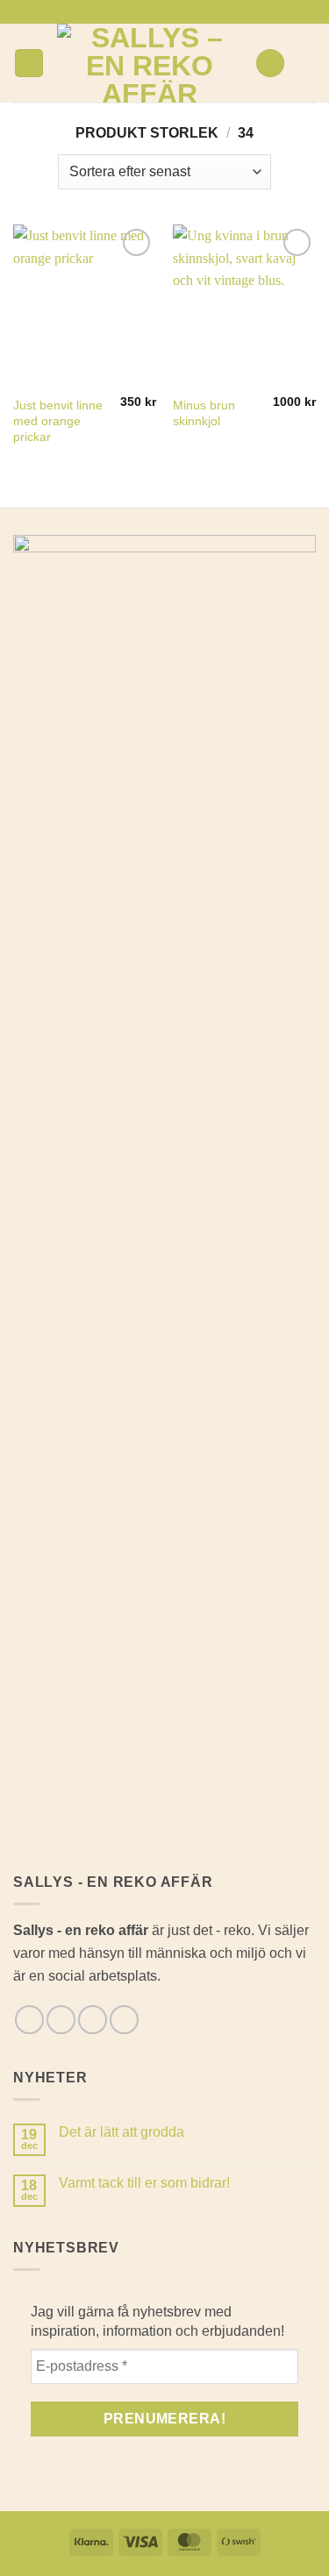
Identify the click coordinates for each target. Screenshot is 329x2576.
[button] (29, 64)
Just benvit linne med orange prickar (58, 421)
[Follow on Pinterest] (190, 11)
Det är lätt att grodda (122, 2132)
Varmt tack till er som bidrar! (144, 2183)
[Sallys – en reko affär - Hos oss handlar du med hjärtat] (150, 63)
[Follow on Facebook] (139, 11)
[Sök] (270, 64)
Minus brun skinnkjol (204, 413)
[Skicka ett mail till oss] (173, 11)
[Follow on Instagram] (156, 11)
